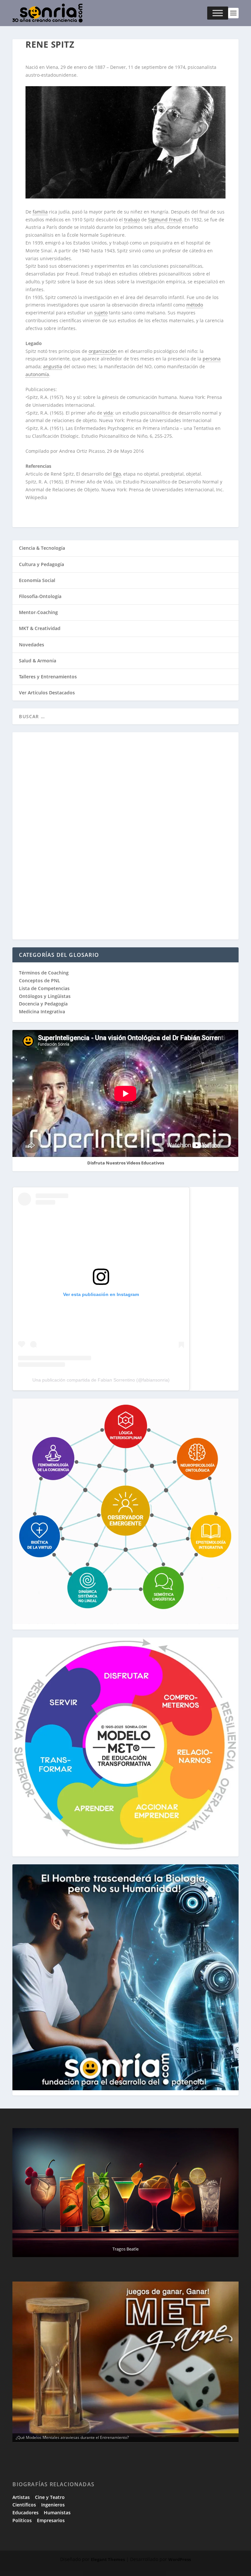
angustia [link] (53, 366)
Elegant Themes (108, 2559)
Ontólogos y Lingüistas (45, 996)
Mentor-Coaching (38, 612)
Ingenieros (53, 2505)
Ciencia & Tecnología (42, 548)
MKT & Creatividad (40, 628)
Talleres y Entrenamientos (48, 677)
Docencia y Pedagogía (43, 1004)
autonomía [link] (37, 374)
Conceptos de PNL (40, 980)
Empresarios (51, 2520)
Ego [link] (117, 474)
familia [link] (40, 212)
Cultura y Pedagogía (42, 564)
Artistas (21, 2497)
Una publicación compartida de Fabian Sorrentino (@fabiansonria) (101, 1380)
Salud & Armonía (38, 661)
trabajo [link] (132, 220)
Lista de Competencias (45, 988)
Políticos (22, 2520)
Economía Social (37, 580)
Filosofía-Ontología (40, 596)
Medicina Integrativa (42, 1011)
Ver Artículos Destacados (47, 693)
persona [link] (212, 359)
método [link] (195, 305)
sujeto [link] (101, 313)
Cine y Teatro (50, 2497)
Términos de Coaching (44, 973)
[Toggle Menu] (218, 13)
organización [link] (103, 351)
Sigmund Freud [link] (165, 220)
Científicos (24, 2505)
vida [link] (108, 413)
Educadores (25, 2513)
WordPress (180, 2559)
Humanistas (57, 2513)
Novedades (32, 645)
